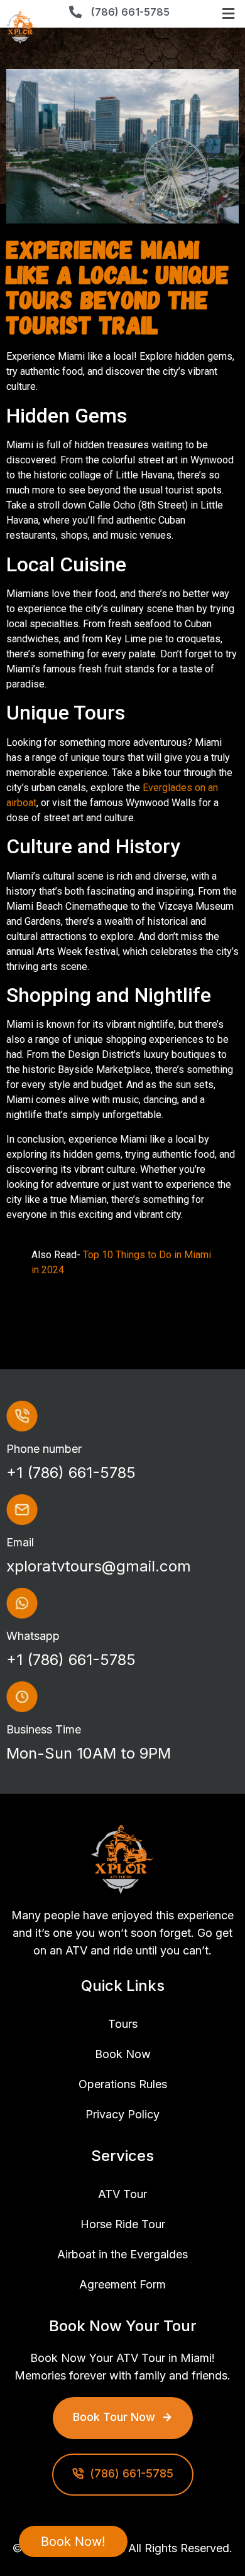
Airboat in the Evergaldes (122, 2254)
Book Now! (73, 2541)
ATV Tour (122, 2194)
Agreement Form (122, 2284)
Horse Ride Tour (123, 2224)
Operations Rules (123, 2084)
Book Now (123, 2054)
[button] (229, 14)
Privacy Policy (122, 2114)
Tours (123, 2024)
